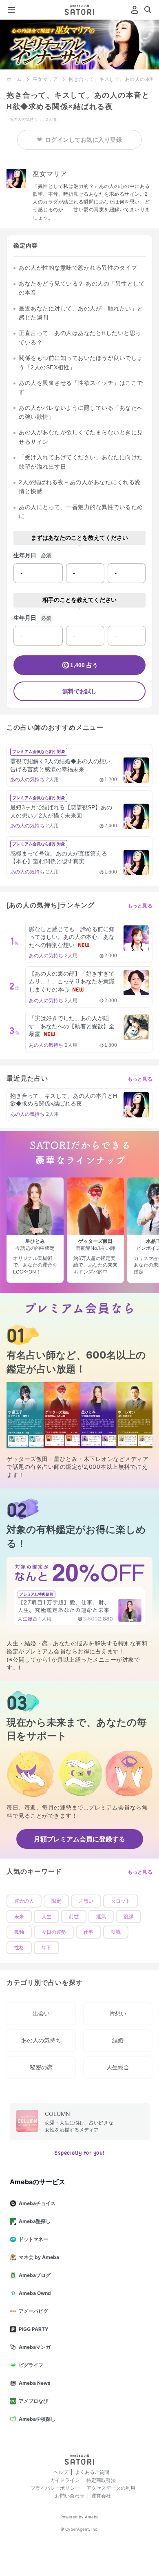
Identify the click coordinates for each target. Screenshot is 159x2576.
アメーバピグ (33, 2311)
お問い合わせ (70, 2496)
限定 (56, 1901)
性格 (19, 1948)
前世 (74, 1917)
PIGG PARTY (34, 2329)
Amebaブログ (35, 2275)
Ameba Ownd (35, 2293)
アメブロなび (33, 2401)
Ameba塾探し (35, 2221)
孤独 (19, 1932)
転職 (116, 1932)
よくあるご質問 (92, 2472)
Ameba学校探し (37, 2419)
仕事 (88, 1932)
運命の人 (24, 1901)
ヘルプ (61, 2472)
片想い (86, 1901)
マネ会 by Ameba (39, 2257)
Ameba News (35, 2383)
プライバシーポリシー (55, 2488)
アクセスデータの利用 (111, 2488)
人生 (46, 1917)
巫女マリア (45, 79)
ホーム (14, 79)
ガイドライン (65, 2480)
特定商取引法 (101, 2480)
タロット (121, 1901)
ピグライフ (31, 2365)
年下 (46, 1948)
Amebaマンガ (35, 2347)
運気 (101, 1917)
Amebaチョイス (37, 2203)
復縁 (128, 1917)
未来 (19, 1917)
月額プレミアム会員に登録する (79, 1839)
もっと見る (140, 906)
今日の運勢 (54, 1932)
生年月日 (25, 555)
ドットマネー (33, 2239)
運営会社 (101, 2496)
